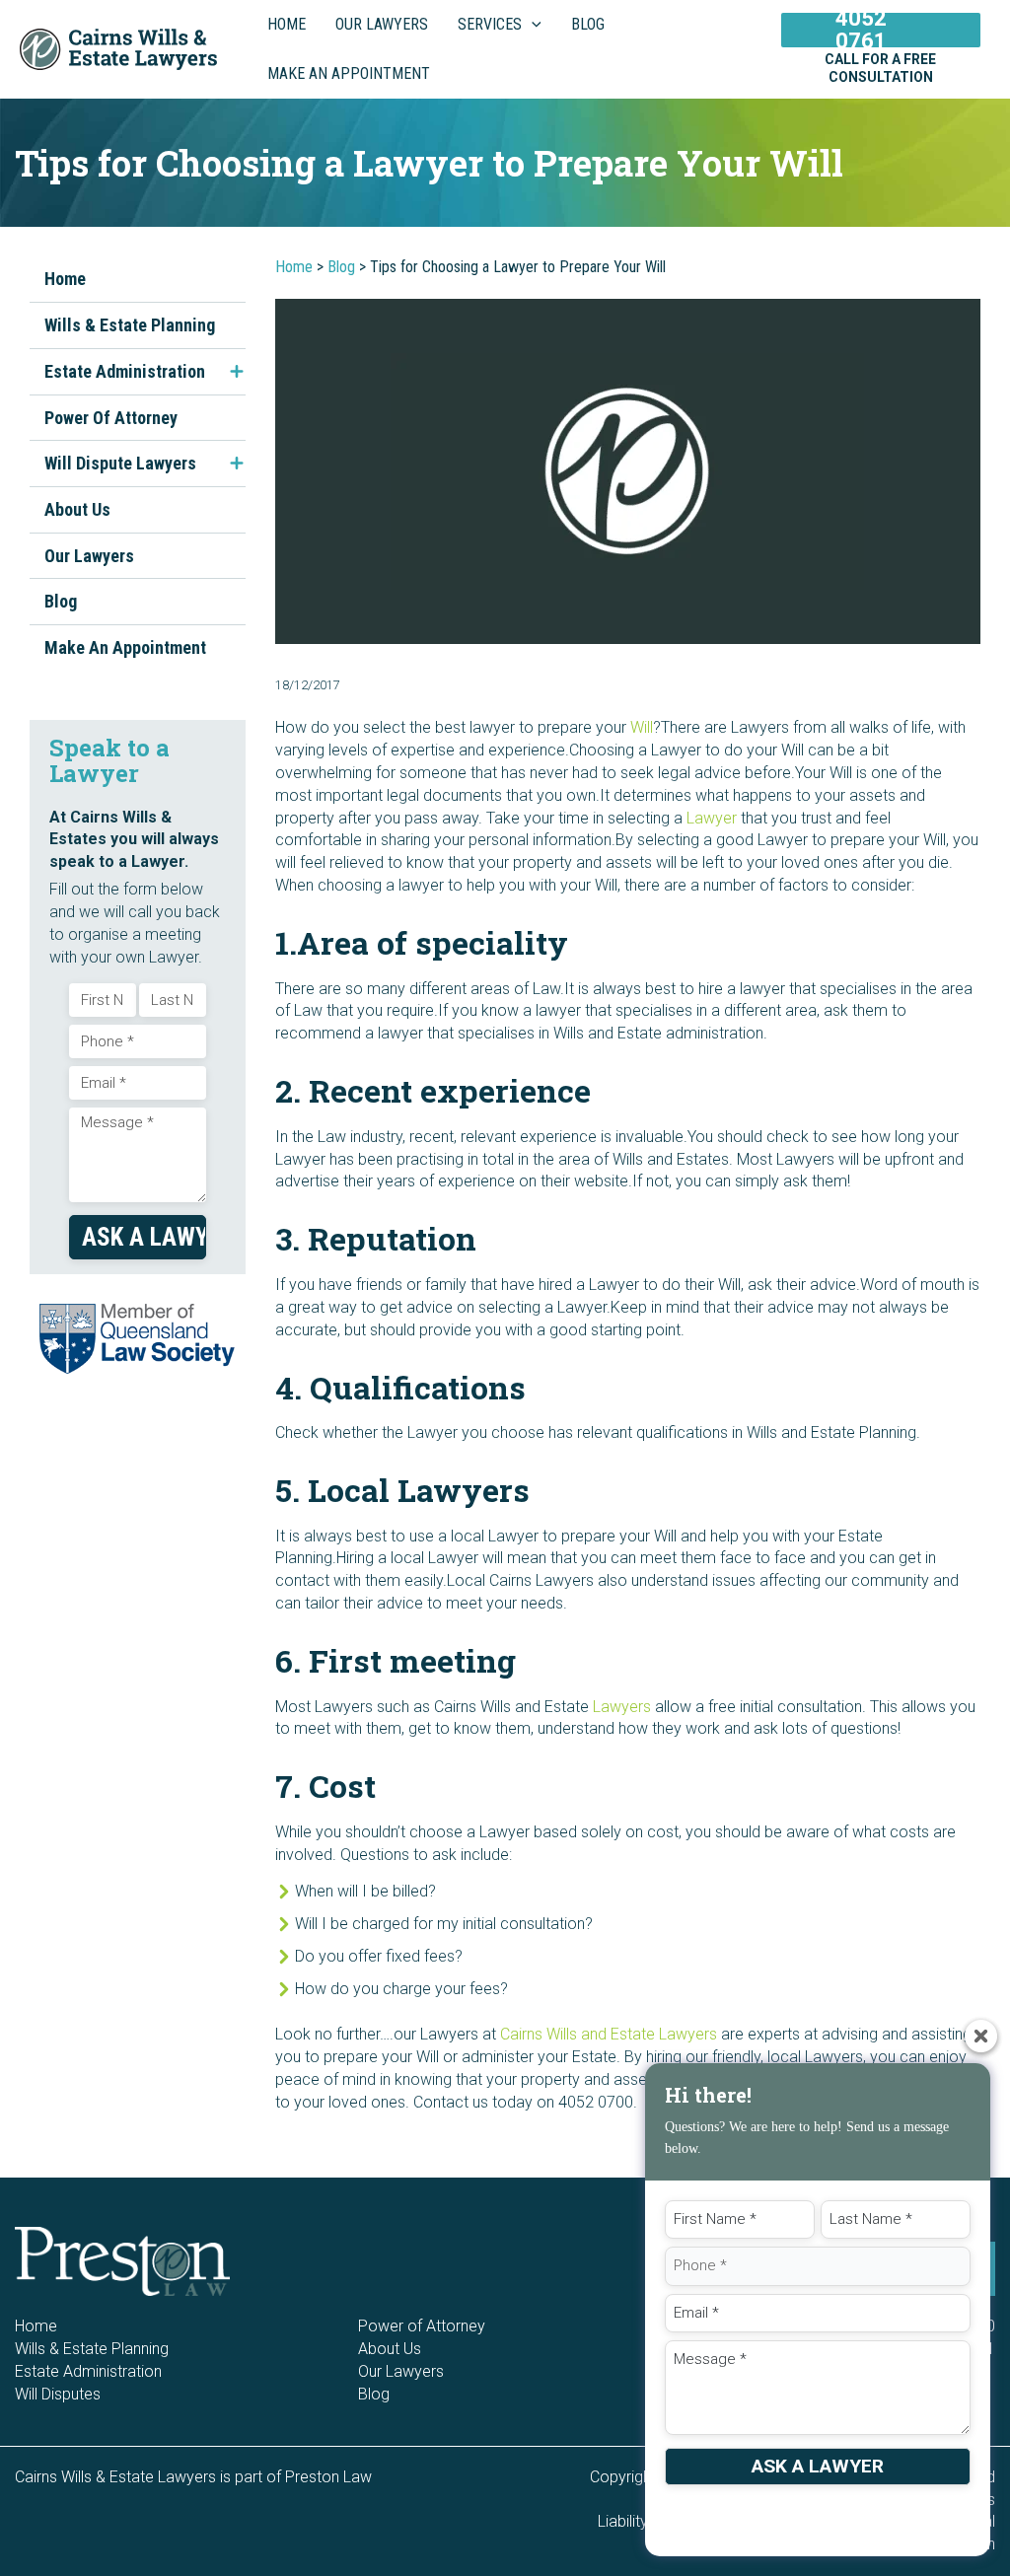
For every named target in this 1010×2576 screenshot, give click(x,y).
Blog (61, 601)
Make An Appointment (125, 647)
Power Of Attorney (111, 418)
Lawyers (622, 1707)
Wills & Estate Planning (130, 325)
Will (642, 727)
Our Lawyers (89, 556)
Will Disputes (58, 2394)
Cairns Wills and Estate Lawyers (609, 2034)
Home (65, 279)
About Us (77, 509)
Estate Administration (125, 371)
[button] (532, 25)
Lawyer (712, 818)
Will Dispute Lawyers (120, 463)
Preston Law (328, 2477)
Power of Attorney (422, 2326)
